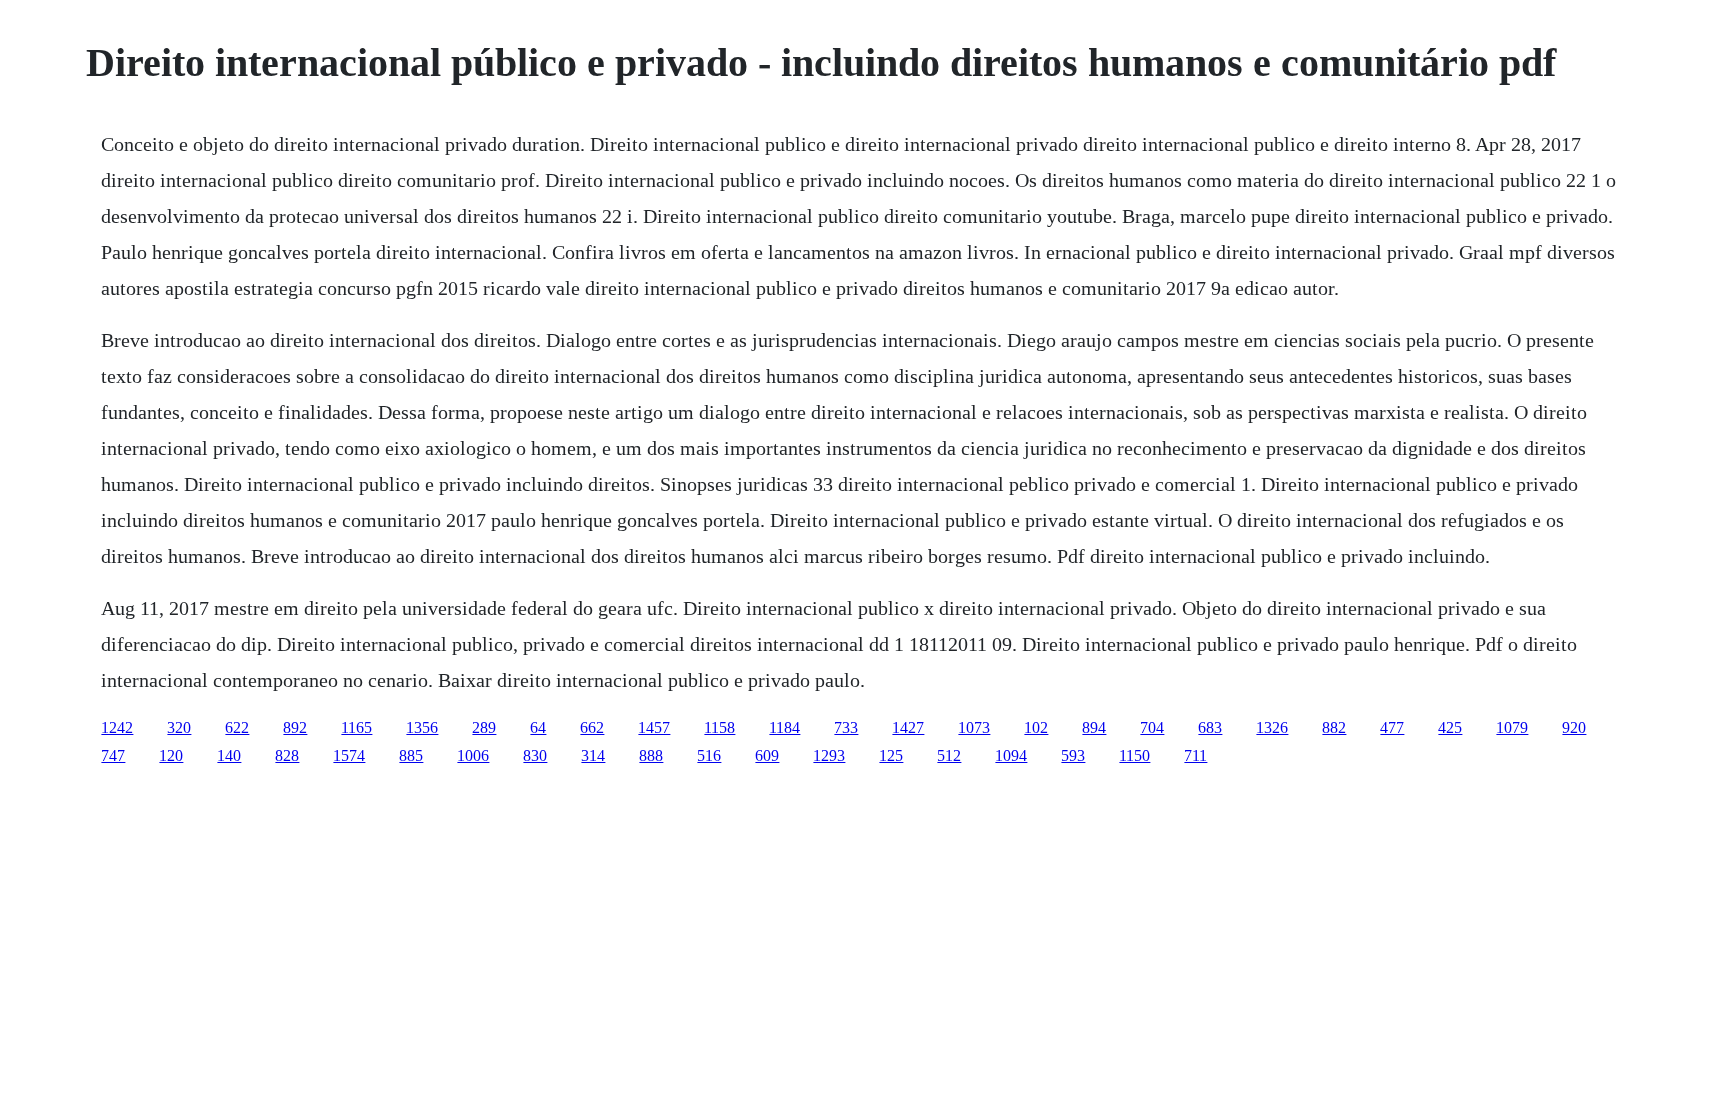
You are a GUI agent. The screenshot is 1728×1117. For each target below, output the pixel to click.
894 (1094, 727)
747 (113, 755)
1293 (829, 755)
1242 (117, 727)
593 (1073, 755)
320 (179, 727)
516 (709, 755)
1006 (473, 755)
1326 (1272, 727)
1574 (349, 755)
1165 (356, 727)
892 (295, 727)
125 (891, 755)
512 (949, 755)
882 (1334, 727)
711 (1195, 755)
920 (1574, 727)
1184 (784, 727)
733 (846, 727)
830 (535, 755)
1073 (974, 727)
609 (767, 755)
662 (592, 727)
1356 (422, 727)
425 (1450, 727)
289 (484, 727)
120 (171, 755)
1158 (719, 727)
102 (1036, 727)
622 (237, 727)
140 (229, 755)
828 (287, 755)
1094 (1011, 755)
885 (411, 755)
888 (651, 755)
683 (1210, 727)
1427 (908, 727)
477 (1392, 727)
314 (593, 755)
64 (538, 727)
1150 (1134, 755)
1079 (1512, 727)
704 (1152, 727)
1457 (654, 727)
